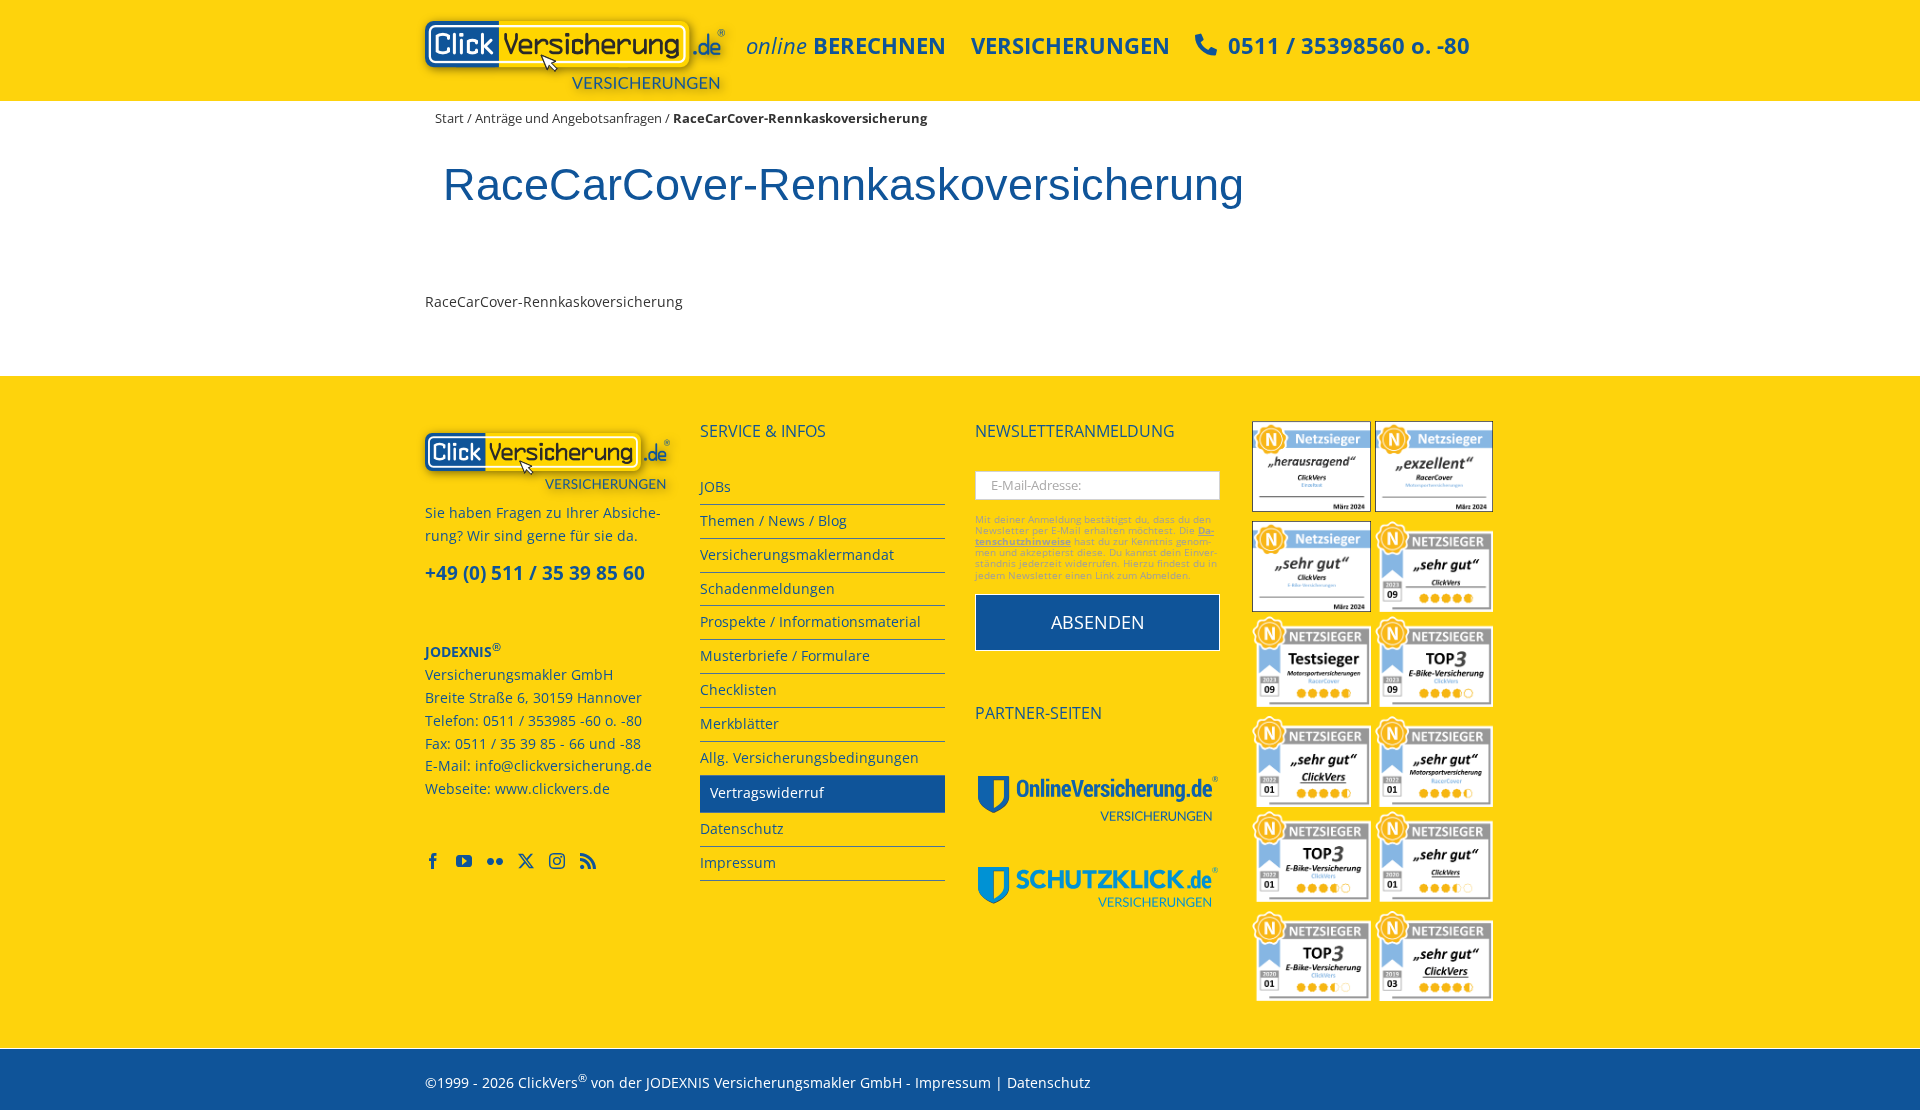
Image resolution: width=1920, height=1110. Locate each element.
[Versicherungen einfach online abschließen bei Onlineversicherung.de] (1097, 798)
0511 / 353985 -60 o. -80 (562, 720)
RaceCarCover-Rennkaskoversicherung (554, 301)
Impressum (953, 1082)
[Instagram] (557, 861)
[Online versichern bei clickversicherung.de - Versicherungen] (547, 461)
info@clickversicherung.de (563, 765)
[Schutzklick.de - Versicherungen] (1097, 887)
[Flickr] (495, 861)
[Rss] (588, 861)
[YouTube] (464, 861)
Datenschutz (1049, 1082)
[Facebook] (433, 861)
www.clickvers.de (552, 788)
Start (449, 118)
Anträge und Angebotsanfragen (568, 118)
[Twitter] (526, 861)
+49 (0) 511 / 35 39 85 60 (535, 573)
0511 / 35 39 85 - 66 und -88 (548, 743)
